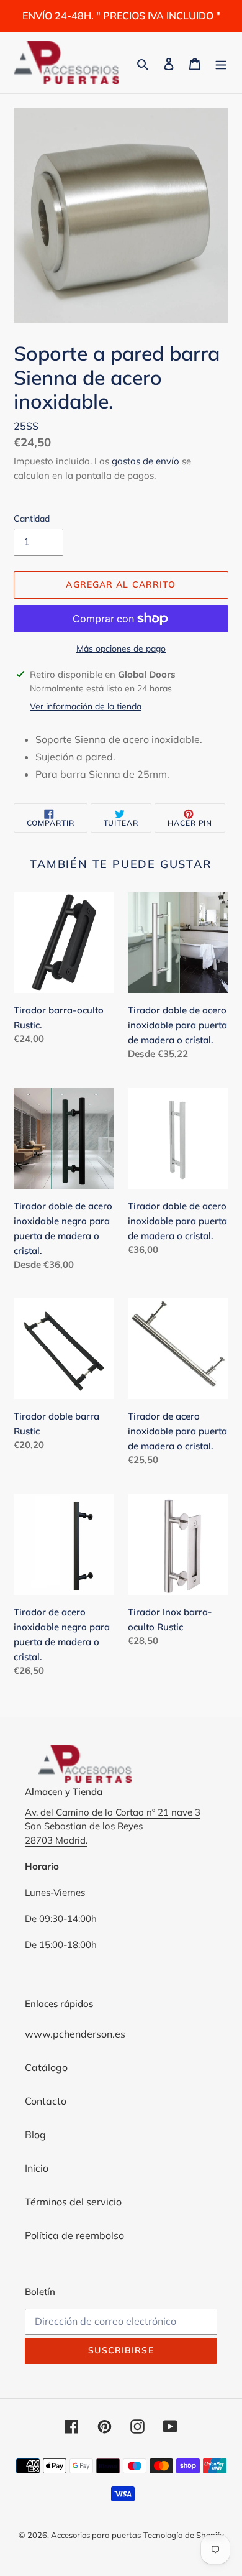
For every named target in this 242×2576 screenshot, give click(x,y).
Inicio (37, 2168)
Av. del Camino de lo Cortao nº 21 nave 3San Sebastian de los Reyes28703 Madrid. (113, 1826)
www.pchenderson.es (75, 2034)
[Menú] (221, 63)
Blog (35, 2135)
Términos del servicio (73, 2202)
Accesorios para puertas (96, 2535)
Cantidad (32, 519)
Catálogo (46, 2067)
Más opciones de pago (121, 649)
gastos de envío (146, 461)
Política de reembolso (74, 2235)
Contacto (46, 2101)
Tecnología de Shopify (184, 2535)
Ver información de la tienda (86, 706)
